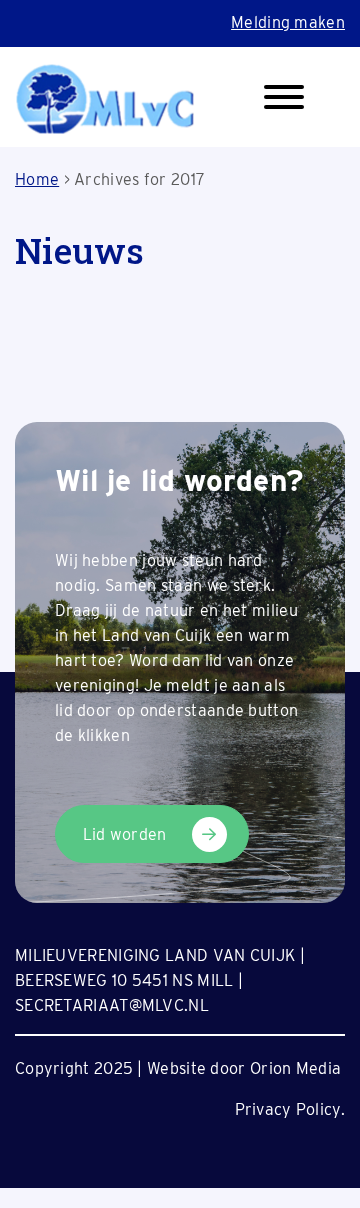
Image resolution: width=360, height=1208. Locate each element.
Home (37, 179)
